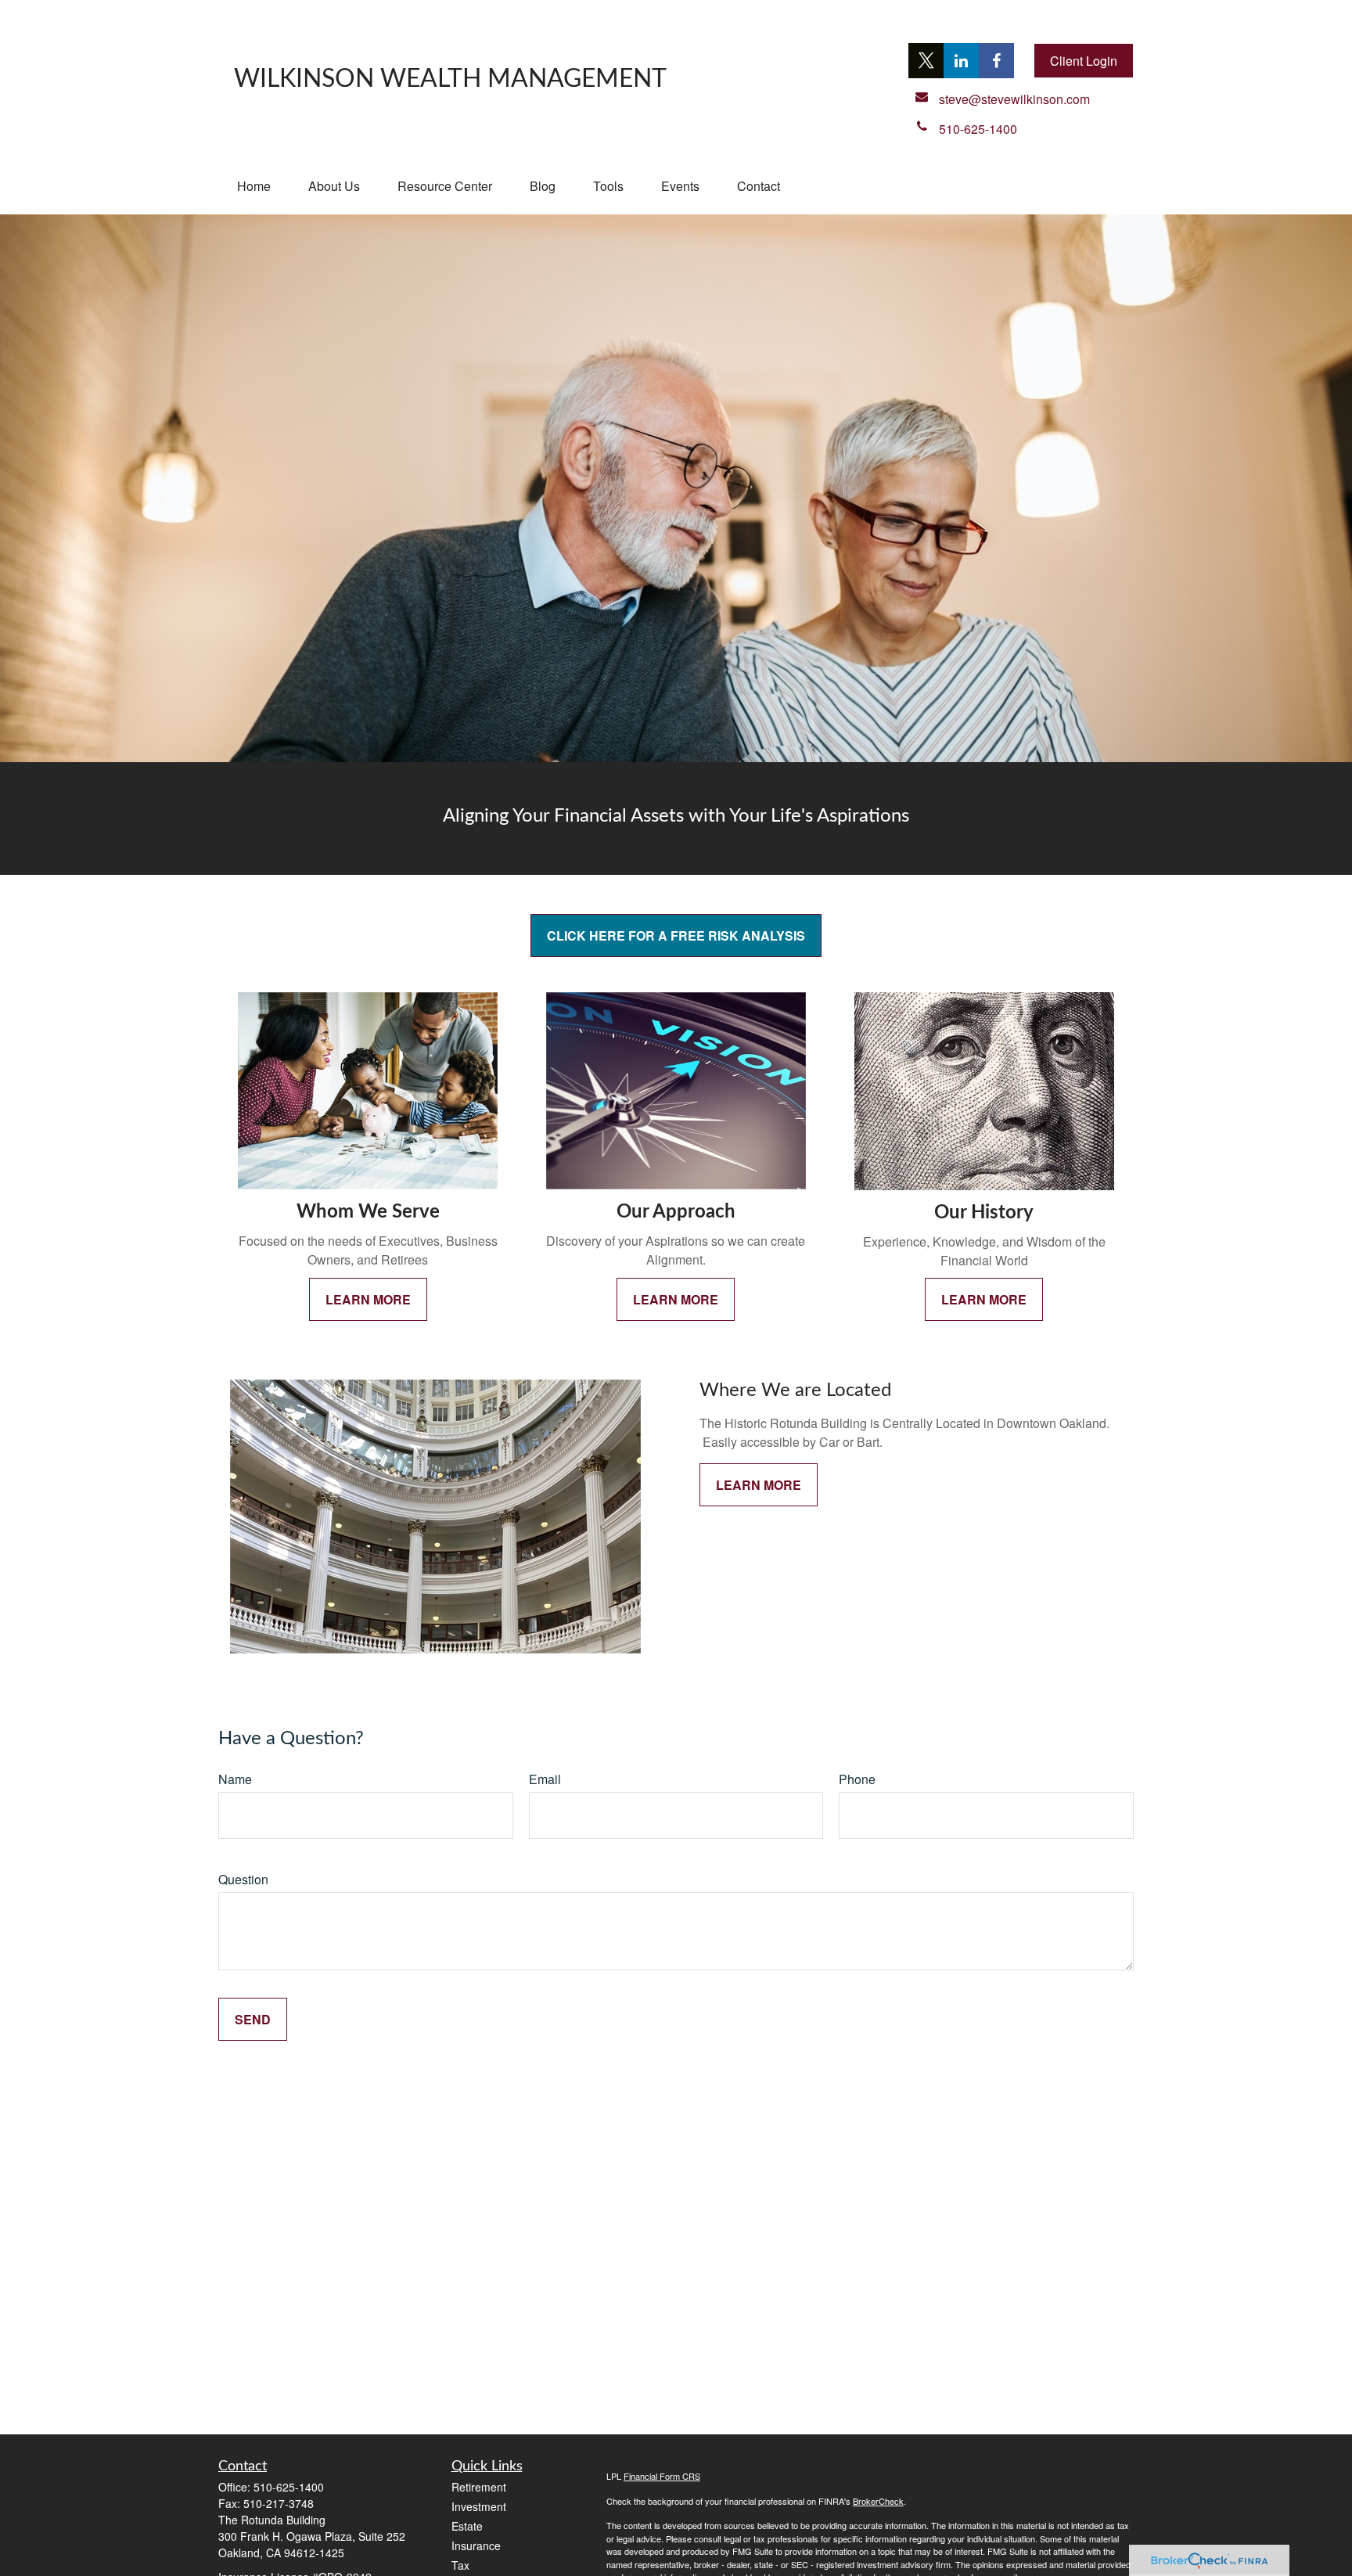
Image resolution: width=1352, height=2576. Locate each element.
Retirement (479, 2487)
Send (253, 2019)
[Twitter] (926, 61)
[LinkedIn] (961, 61)
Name (235, 1779)
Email (545, 1779)
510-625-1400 (289, 2487)
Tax (460, 2565)
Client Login (1084, 61)
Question (243, 1879)
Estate (467, 2526)
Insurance (476, 2545)
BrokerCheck (878, 2501)
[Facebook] (996, 61)
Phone (857, 1779)
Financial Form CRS (662, 2476)
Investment (479, 2506)
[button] (254, 186)
